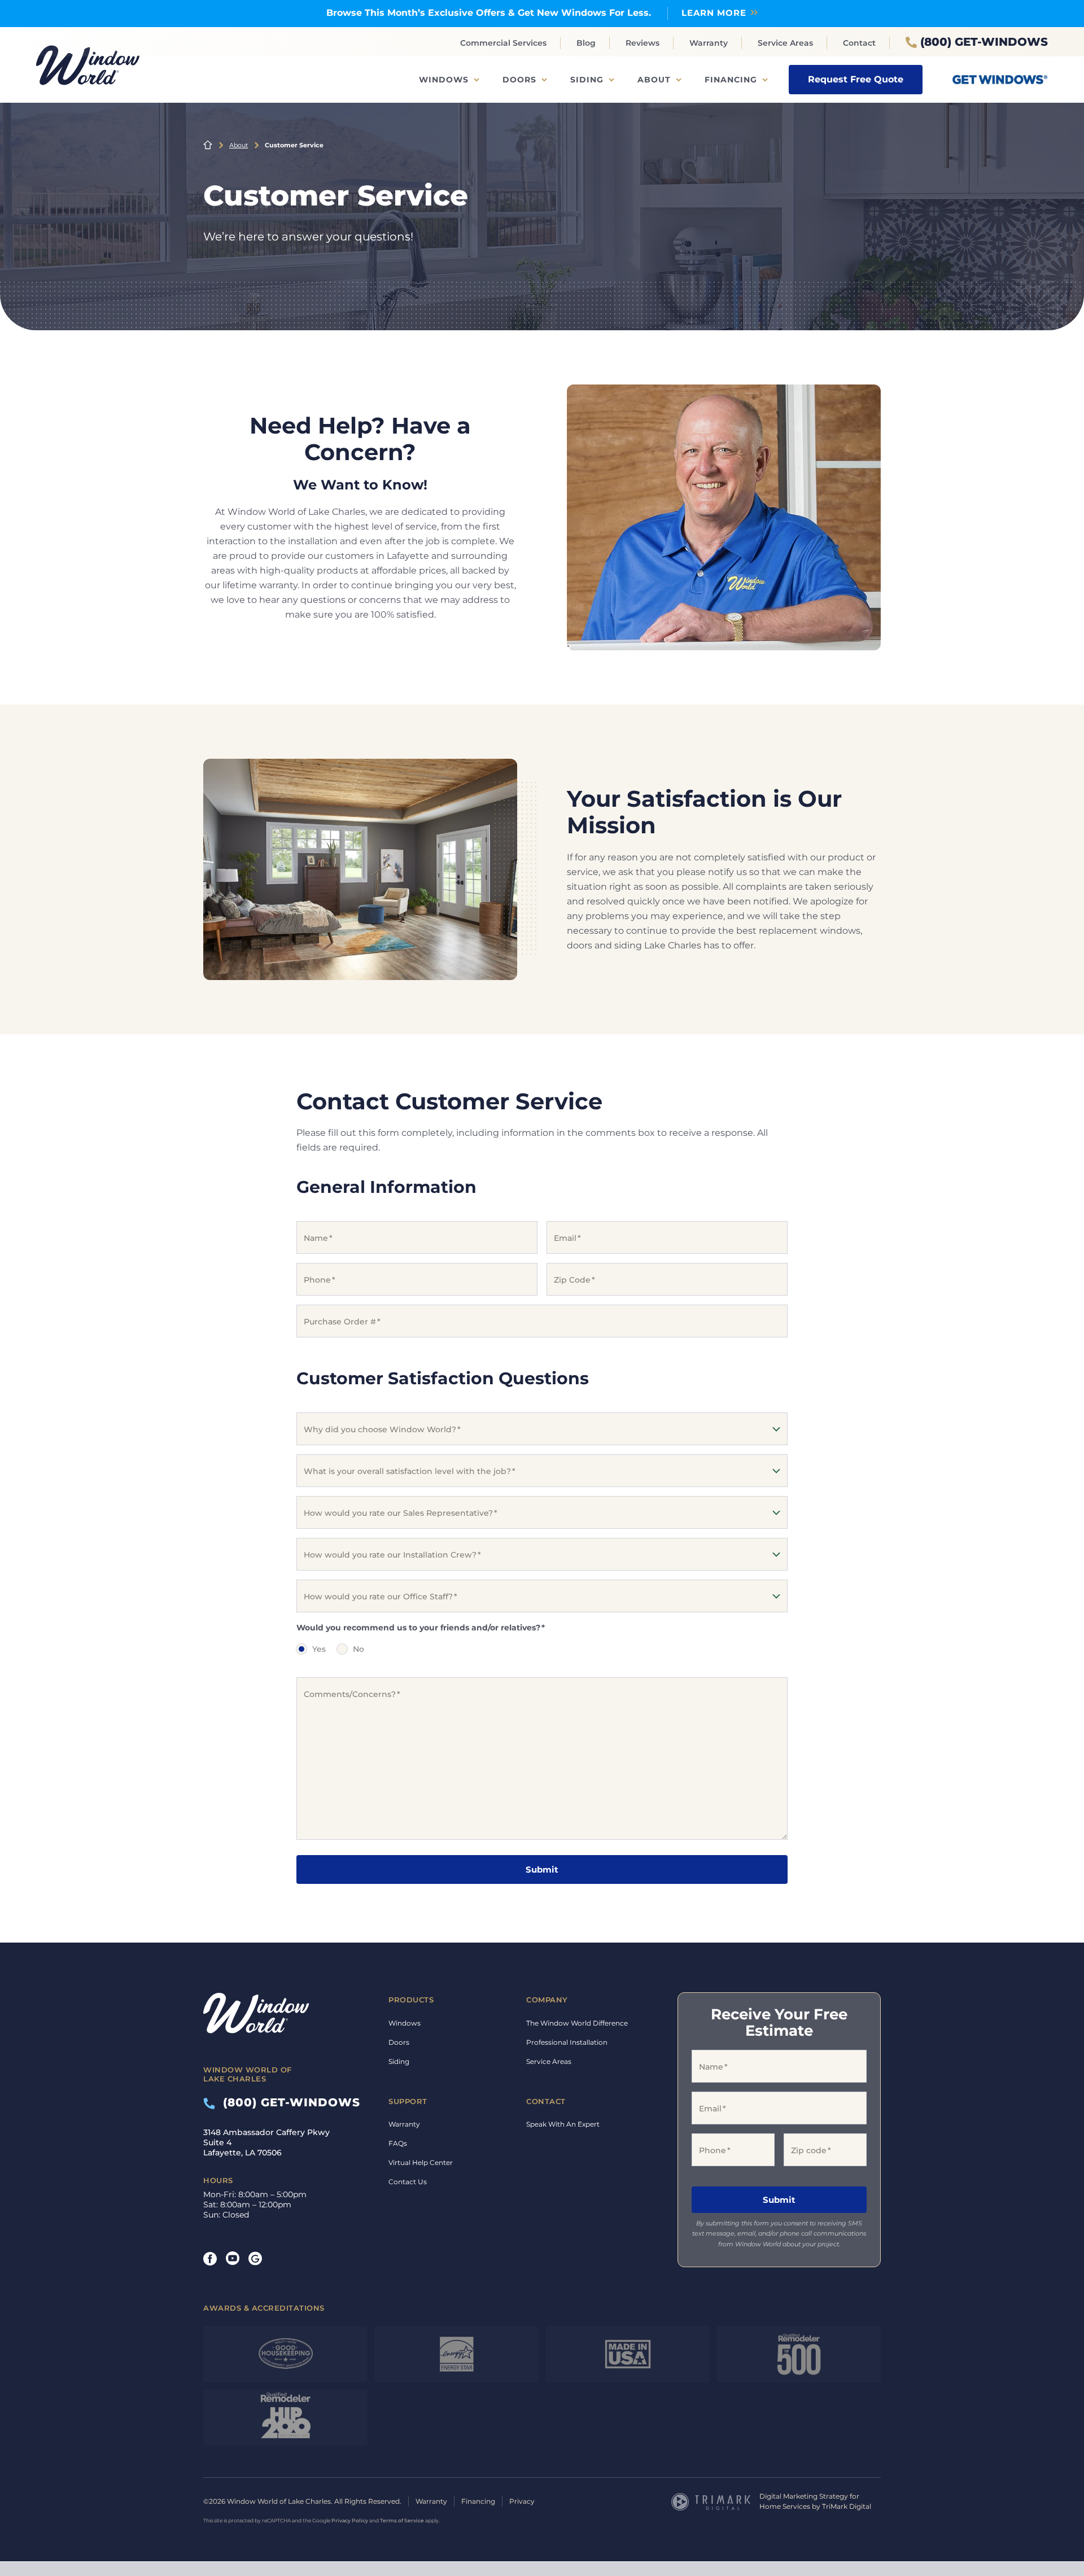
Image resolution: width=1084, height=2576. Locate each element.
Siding (587, 80)
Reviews (642, 43)
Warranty (709, 43)
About (654, 80)
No (359, 1649)
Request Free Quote (856, 79)
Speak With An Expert (563, 2124)
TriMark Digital (847, 2507)
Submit (542, 1869)
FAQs (398, 2143)
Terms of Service (402, 2521)
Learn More (714, 13)
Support (408, 2101)
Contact (859, 43)
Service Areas (785, 43)
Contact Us (408, 2182)
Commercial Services (503, 43)
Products (411, 2000)
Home (208, 145)
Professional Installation (567, 2042)
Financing (731, 80)
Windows (444, 80)
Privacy (522, 2502)
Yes (319, 1649)
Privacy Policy (350, 2521)
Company (547, 2000)
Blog (586, 43)
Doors (519, 80)
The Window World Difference (577, 2023)
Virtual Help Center (421, 2162)
